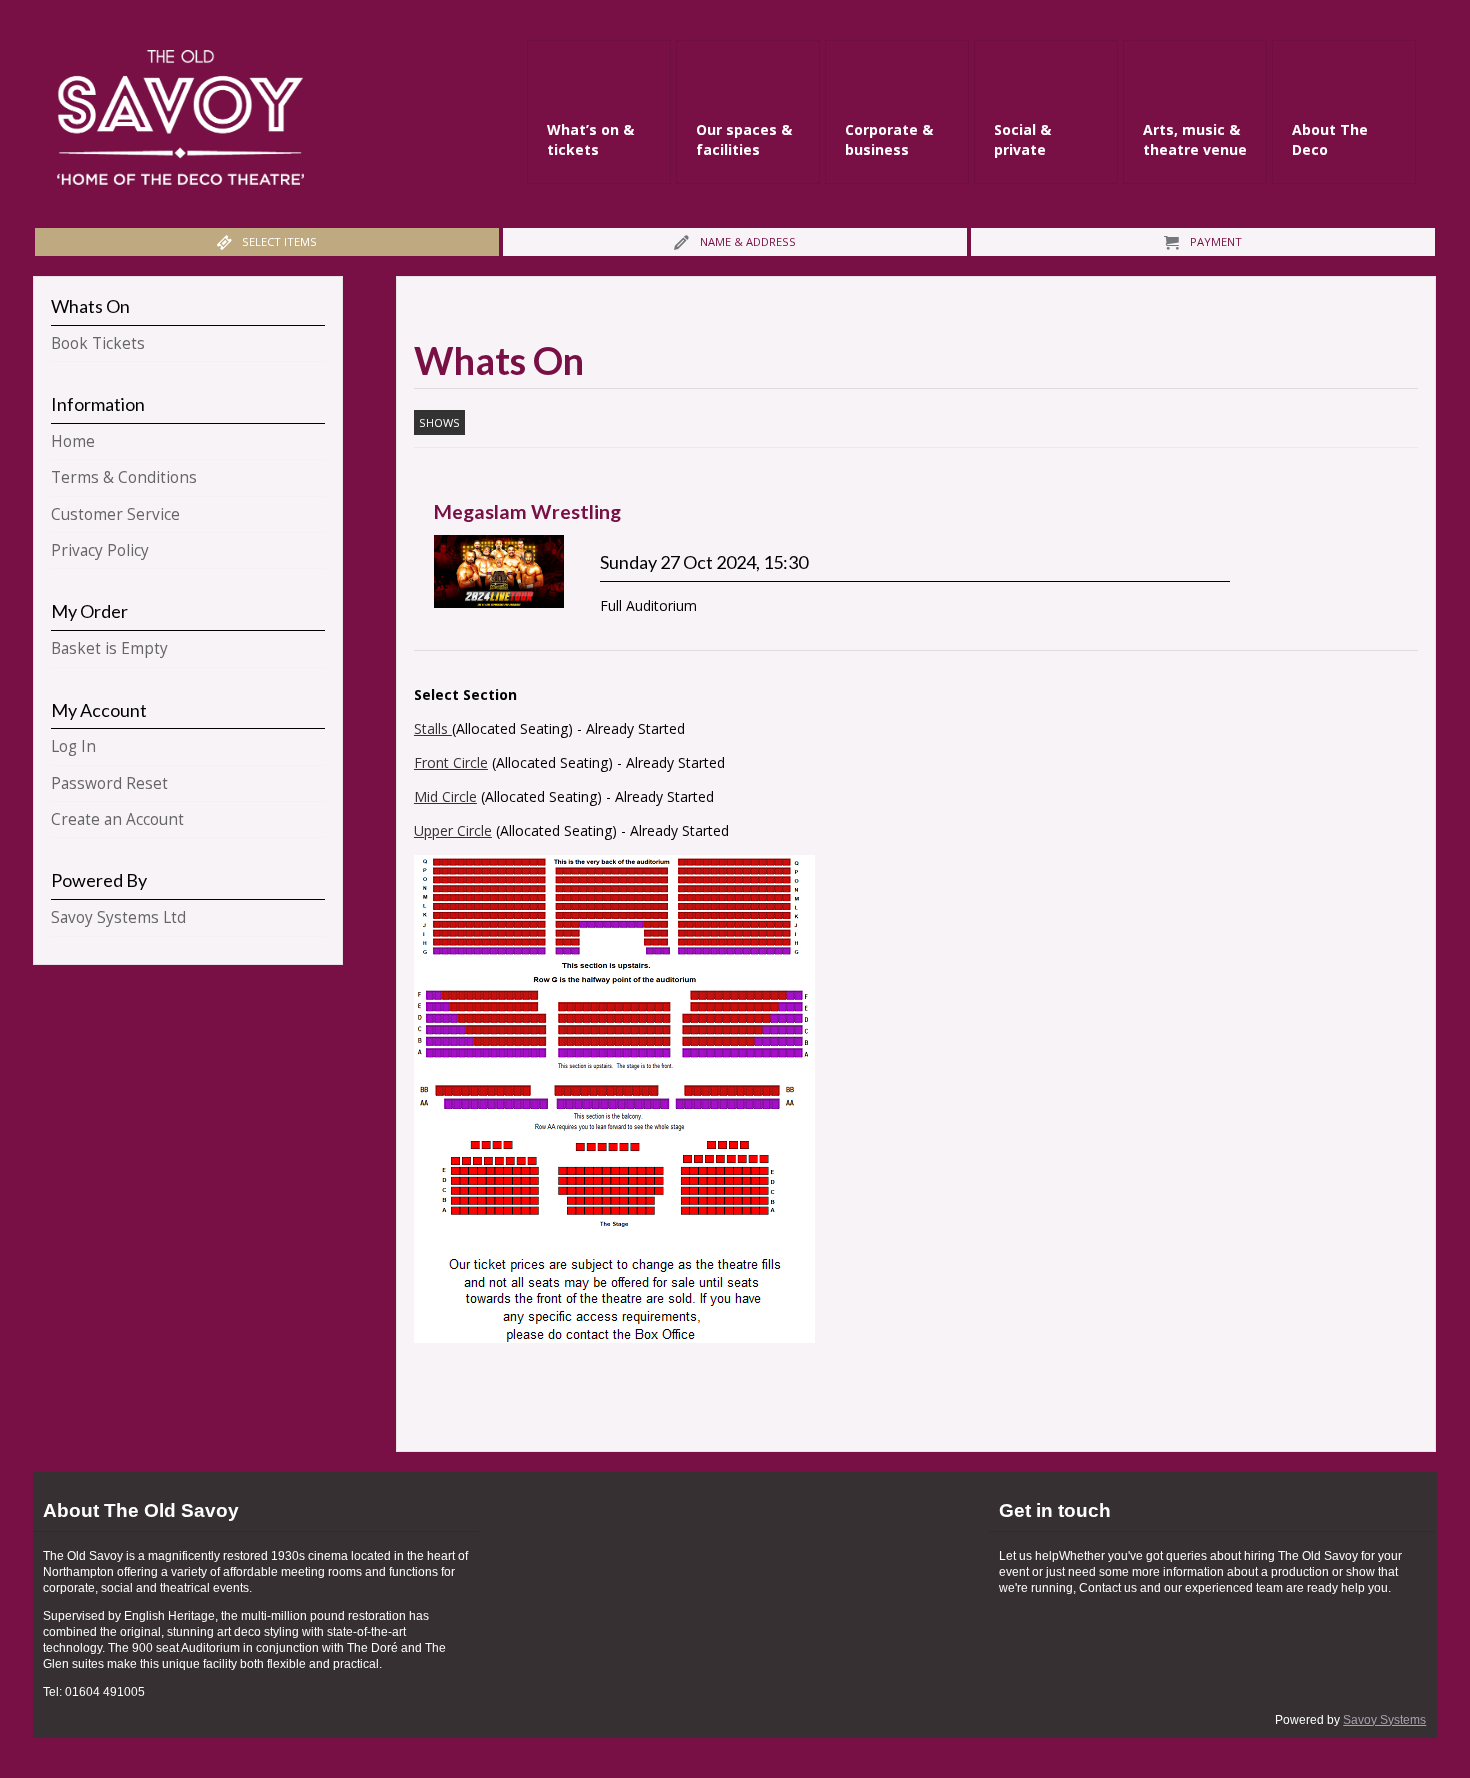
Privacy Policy (100, 550)
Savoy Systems (1384, 1720)
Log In (73, 746)
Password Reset (109, 783)
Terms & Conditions (124, 477)
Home (73, 441)
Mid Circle (445, 796)
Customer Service (115, 514)
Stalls (433, 728)
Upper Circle (453, 830)
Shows (439, 422)
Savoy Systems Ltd (118, 917)
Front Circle (451, 762)
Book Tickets (98, 343)
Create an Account (117, 819)
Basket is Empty (109, 648)
